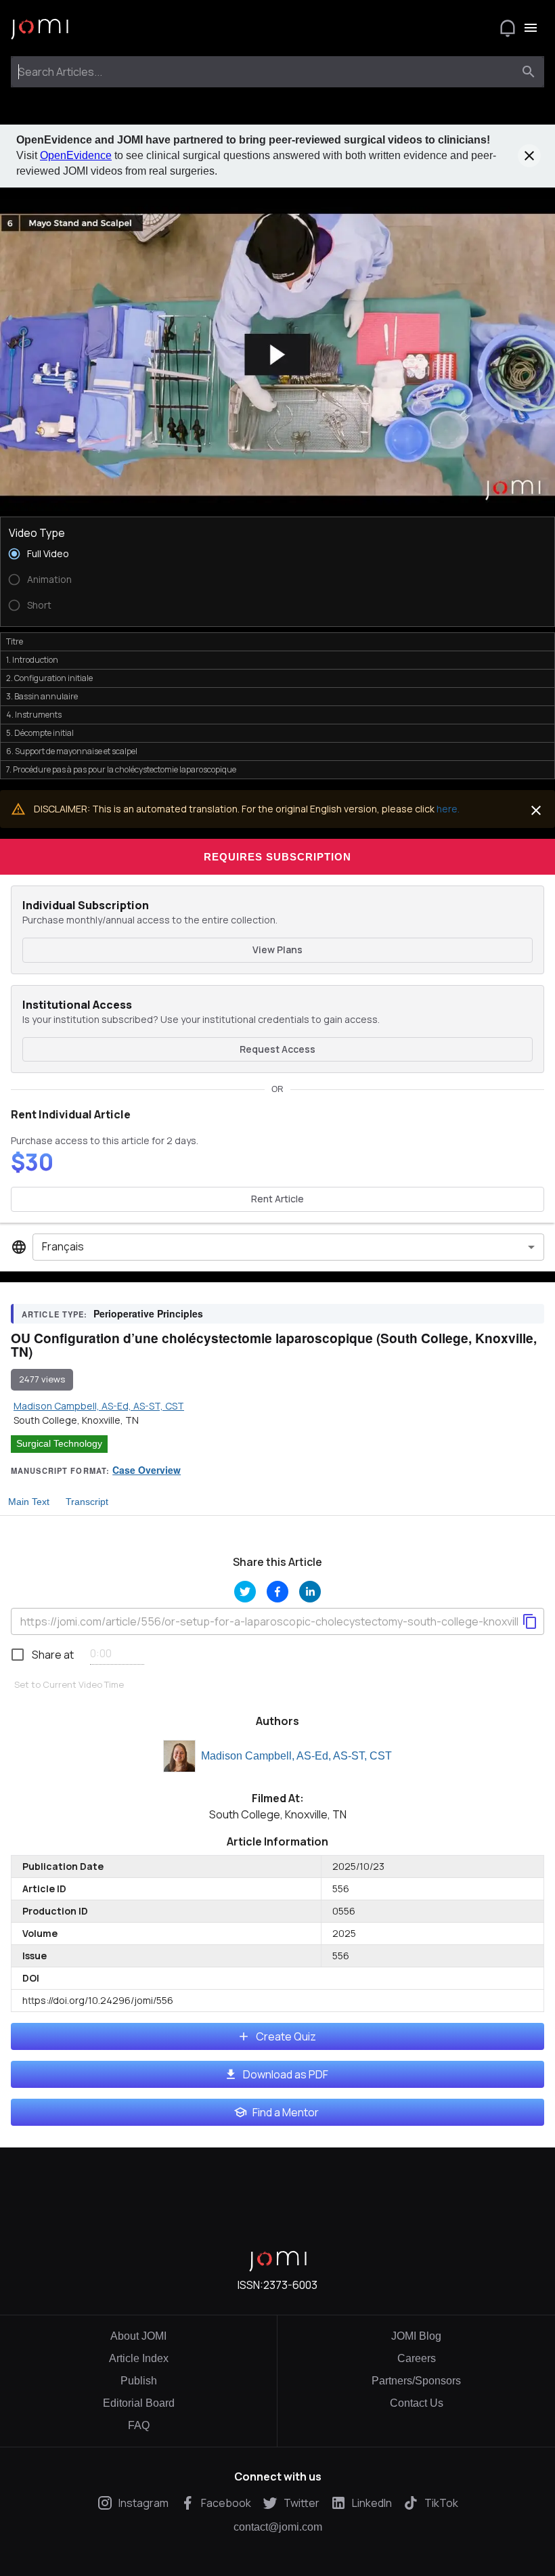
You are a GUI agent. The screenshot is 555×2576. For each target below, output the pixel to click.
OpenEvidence (76, 155)
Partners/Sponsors (416, 2381)
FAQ (139, 2425)
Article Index (139, 2358)
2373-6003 (290, 2285)
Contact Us (417, 2403)
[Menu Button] (531, 28)
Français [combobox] (63, 1246)
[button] (277, 355)
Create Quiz (286, 2036)
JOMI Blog (416, 2336)
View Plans (277, 949)
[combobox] (265, 72)
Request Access (277, 1049)
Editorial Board (139, 2403)
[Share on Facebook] (277, 1592)
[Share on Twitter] (245, 1592)
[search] (529, 72)
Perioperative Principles (148, 1313)
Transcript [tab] (87, 1502)
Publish (139, 2381)
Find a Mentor (286, 2112)
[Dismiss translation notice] (536, 810)
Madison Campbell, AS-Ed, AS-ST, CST (296, 1756)
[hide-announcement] (529, 156)
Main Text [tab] (29, 1502)
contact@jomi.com (278, 2527)
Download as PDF (286, 2074)
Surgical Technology (59, 1443)
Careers (417, 2358)
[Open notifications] (508, 28)
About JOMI (138, 2336)
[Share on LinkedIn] (310, 1592)
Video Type (37, 533)
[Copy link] (530, 1621)
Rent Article (277, 1199)
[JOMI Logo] (40, 28)
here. (448, 809)
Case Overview (147, 1470)
